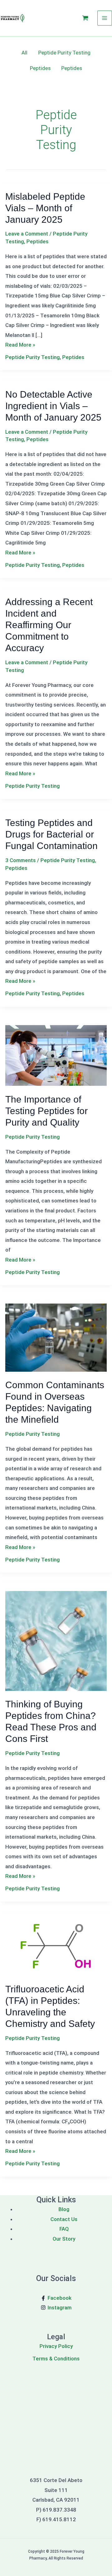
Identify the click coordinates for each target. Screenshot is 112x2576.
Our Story (64, 2239)
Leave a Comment (27, 234)
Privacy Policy (56, 2346)
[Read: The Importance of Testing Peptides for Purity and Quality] (56, 1055)
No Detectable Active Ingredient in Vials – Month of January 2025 (53, 406)
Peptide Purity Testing (64, 53)
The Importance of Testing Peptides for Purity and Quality (47, 1111)
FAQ (64, 2229)
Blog (64, 2209)
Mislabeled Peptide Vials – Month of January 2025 (45, 208)
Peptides (40, 68)
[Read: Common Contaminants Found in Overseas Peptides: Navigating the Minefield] (56, 1337)
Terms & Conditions (56, 2359)
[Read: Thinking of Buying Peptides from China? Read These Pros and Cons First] (56, 1640)
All (24, 53)
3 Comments (21, 860)
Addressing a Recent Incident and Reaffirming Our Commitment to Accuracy (49, 625)
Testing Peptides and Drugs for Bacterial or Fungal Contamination (51, 834)
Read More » (20, 345)
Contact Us (64, 2219)
